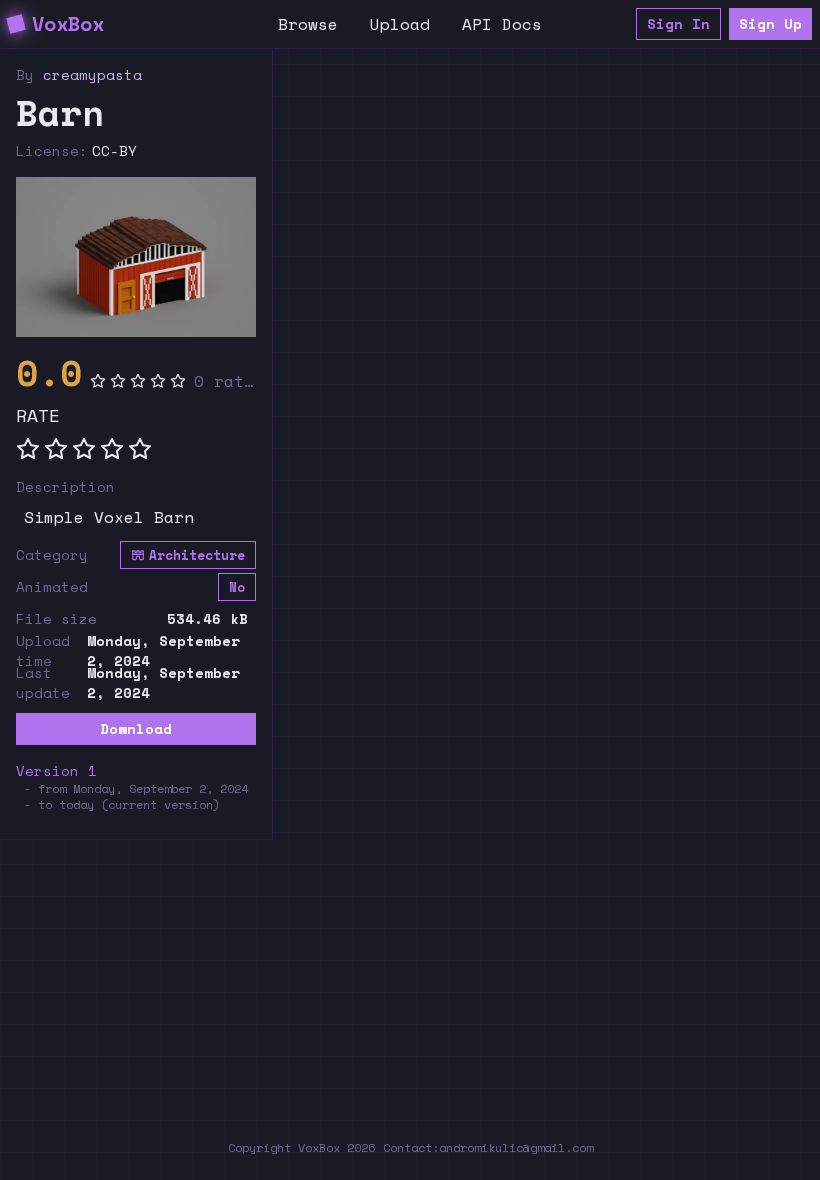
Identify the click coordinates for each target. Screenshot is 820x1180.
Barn (60, 113)
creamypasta (92, 74)
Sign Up (770, 23)
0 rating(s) (225, 381)
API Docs (502, 24)
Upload (400, 24)
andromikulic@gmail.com (516, 1147)
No (237, 587)
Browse (308, 24)
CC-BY (114, 151)
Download (136, 728)
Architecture (197, 555)
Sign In (678, 23)
